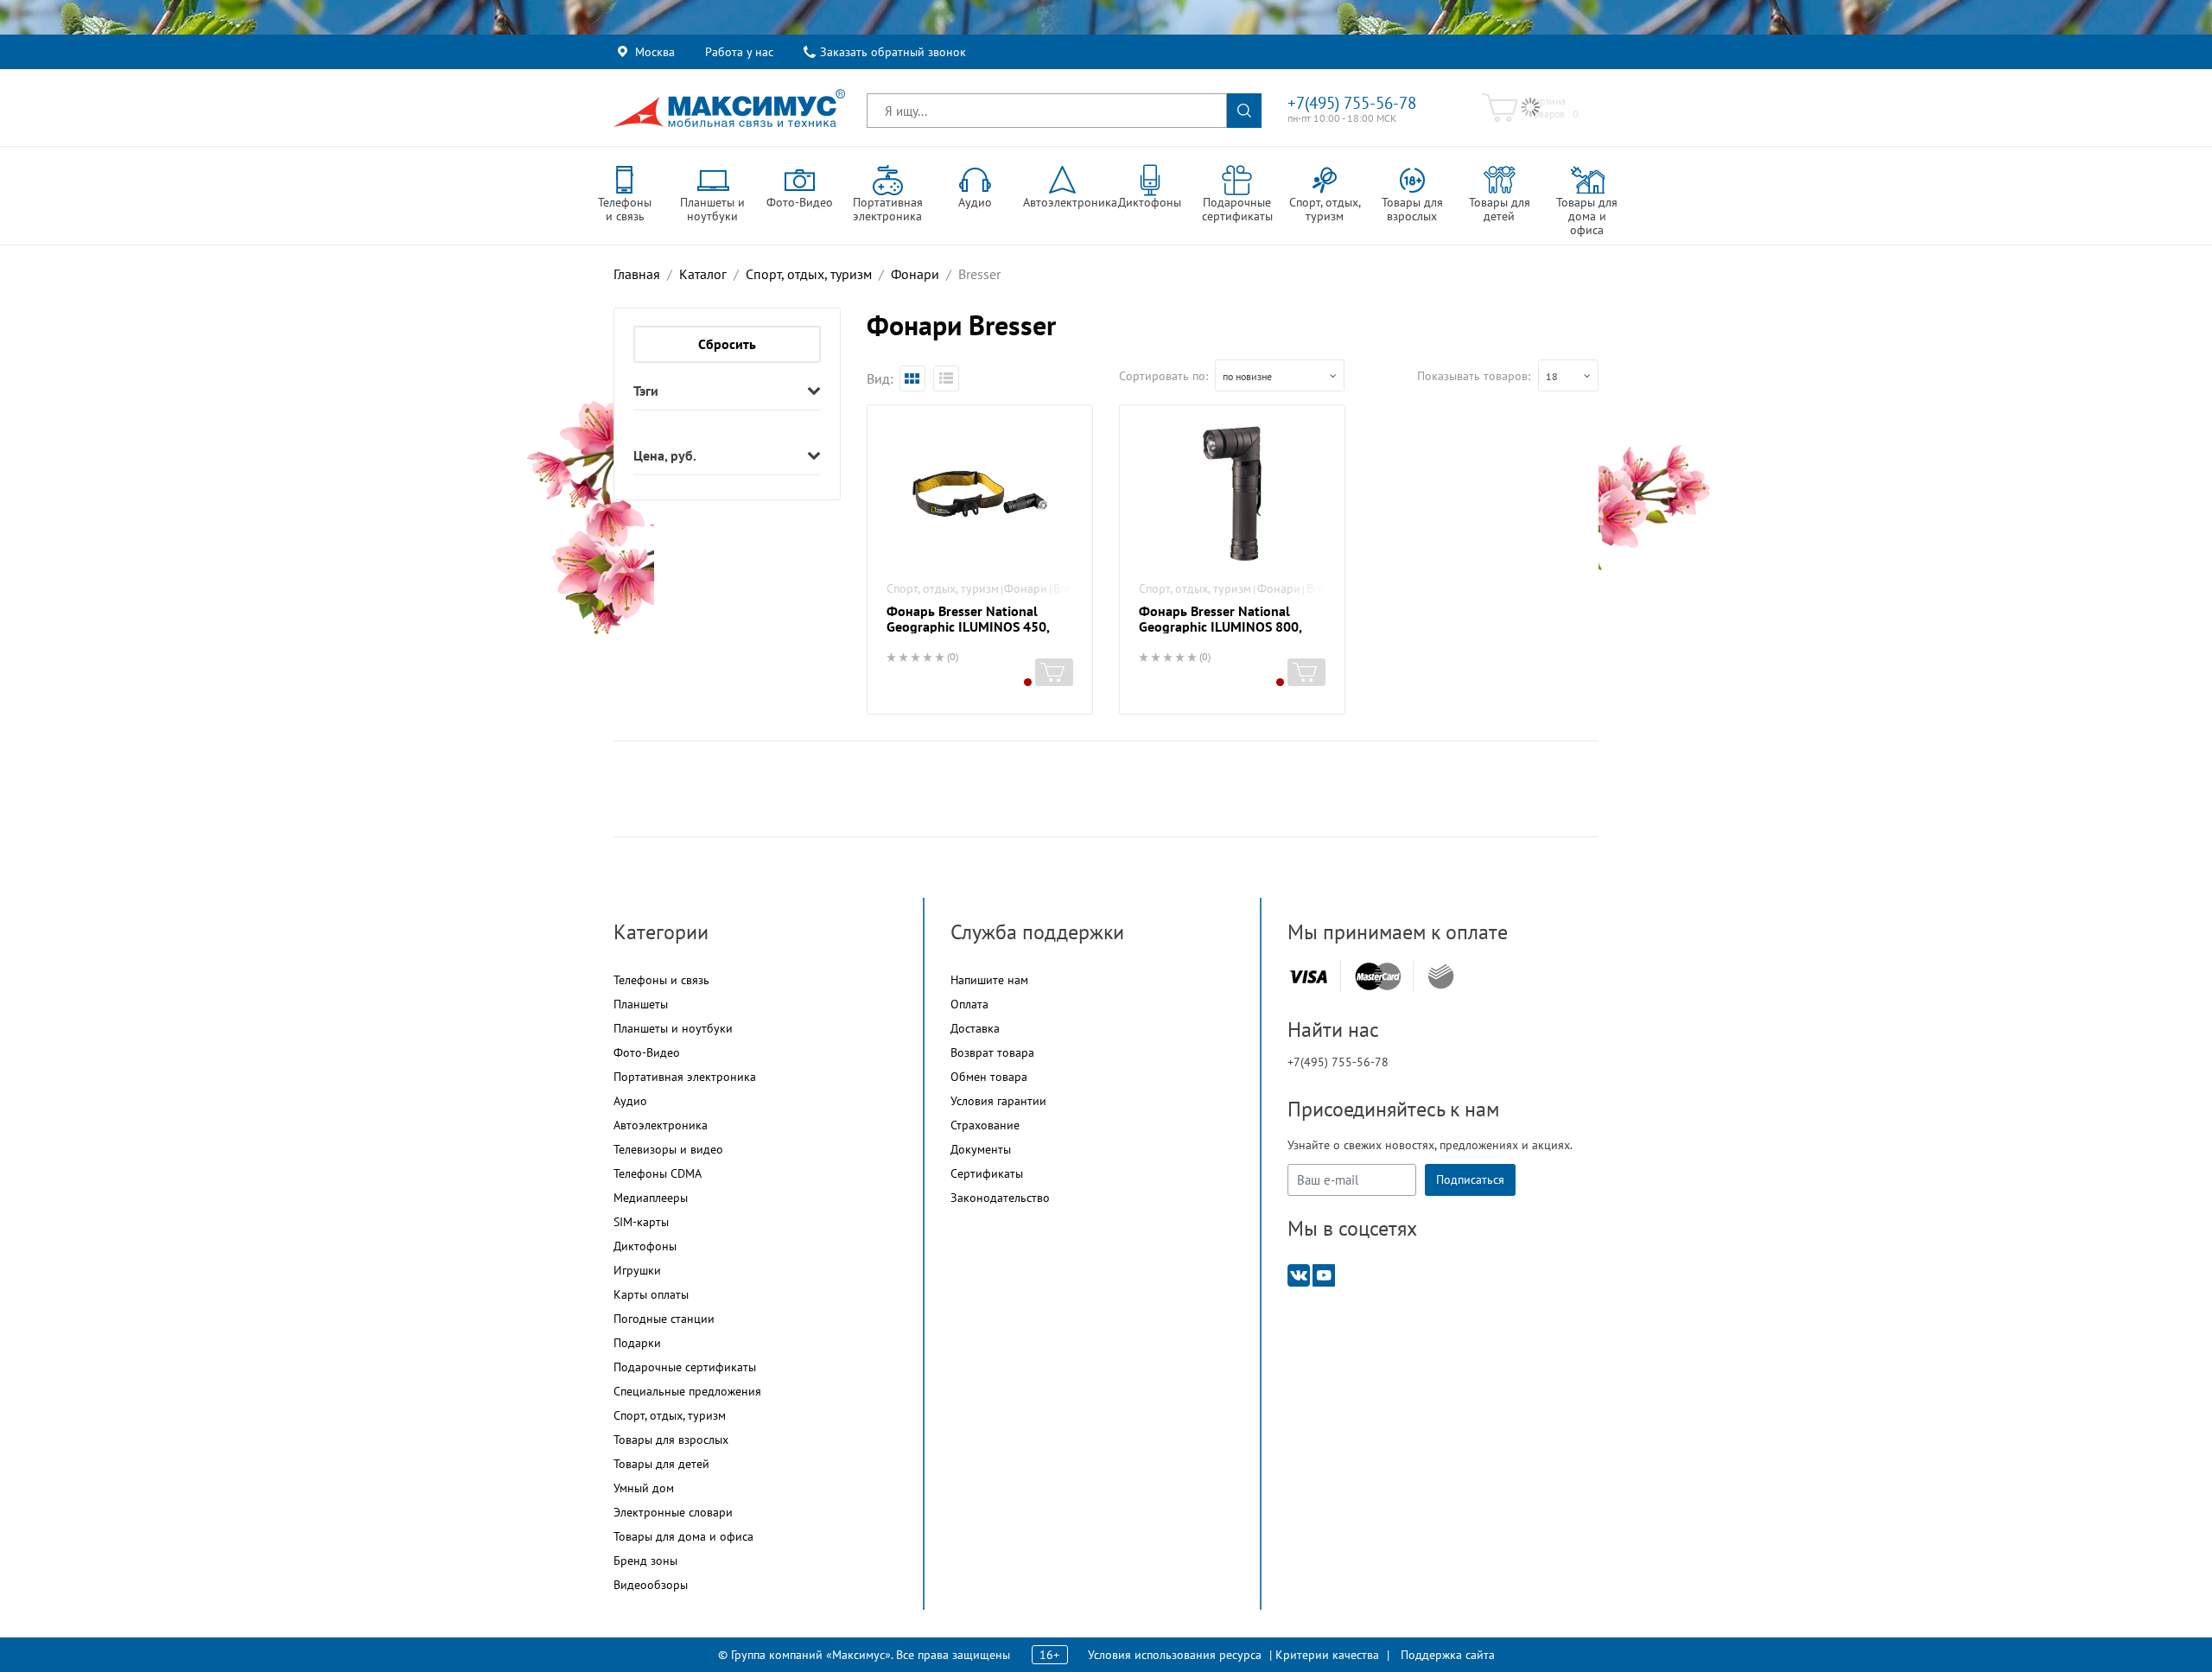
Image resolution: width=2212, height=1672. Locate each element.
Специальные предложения (687, 1391)
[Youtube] (1324, 1274)
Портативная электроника (685, 1077)
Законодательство (1000, 1198)
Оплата (969, 1004)
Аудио (630, 1101)
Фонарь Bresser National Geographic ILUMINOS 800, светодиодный (1220, 626)
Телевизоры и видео (668, 1149)
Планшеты (641, 1004)
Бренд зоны (645, 1561)
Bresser (1072, 588)
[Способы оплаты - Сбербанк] (1441, 976)
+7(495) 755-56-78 (1352, 103)
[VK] (1299, 1274)
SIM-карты (641, 1222)
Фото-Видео (647, 1052)
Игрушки (637, 1270)
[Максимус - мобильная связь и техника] (729, 108)
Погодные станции (664, 1319)
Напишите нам (989, 980)
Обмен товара (989, 1077)
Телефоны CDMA (658, 1173)
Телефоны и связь (661, 980)
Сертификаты (987, 1173)
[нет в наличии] (1054, 672)
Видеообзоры (651, 1585)
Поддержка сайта (1448, 1655)
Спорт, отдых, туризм (943, 588)
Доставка (975, 1028)
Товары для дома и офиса (683, 1536)
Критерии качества (1327, 1655)
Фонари (1026, 588)
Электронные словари (673, 1512)
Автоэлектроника (661, 1125)
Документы (981, 1149)
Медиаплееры (651, 1198)
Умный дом (644, 1488)
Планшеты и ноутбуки (673, 1028)
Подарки (637, 1343)
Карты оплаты (651, 1294)
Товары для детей (661, 1464)
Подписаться (1470, 1179)
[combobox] (1280, 375)
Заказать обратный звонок (893, 52)
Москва (655, 52)
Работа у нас (739, 52)
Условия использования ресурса (1175, 1655)
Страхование (985, 1125)
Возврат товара (992, 1052)
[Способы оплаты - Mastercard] (1378, 977)
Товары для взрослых (671, 1440)
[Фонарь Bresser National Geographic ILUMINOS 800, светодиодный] (1232, 493)
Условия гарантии (998, 1101)
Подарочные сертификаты (685, 1367)
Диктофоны (645, 1246)
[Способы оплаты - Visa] (1308, 977)
